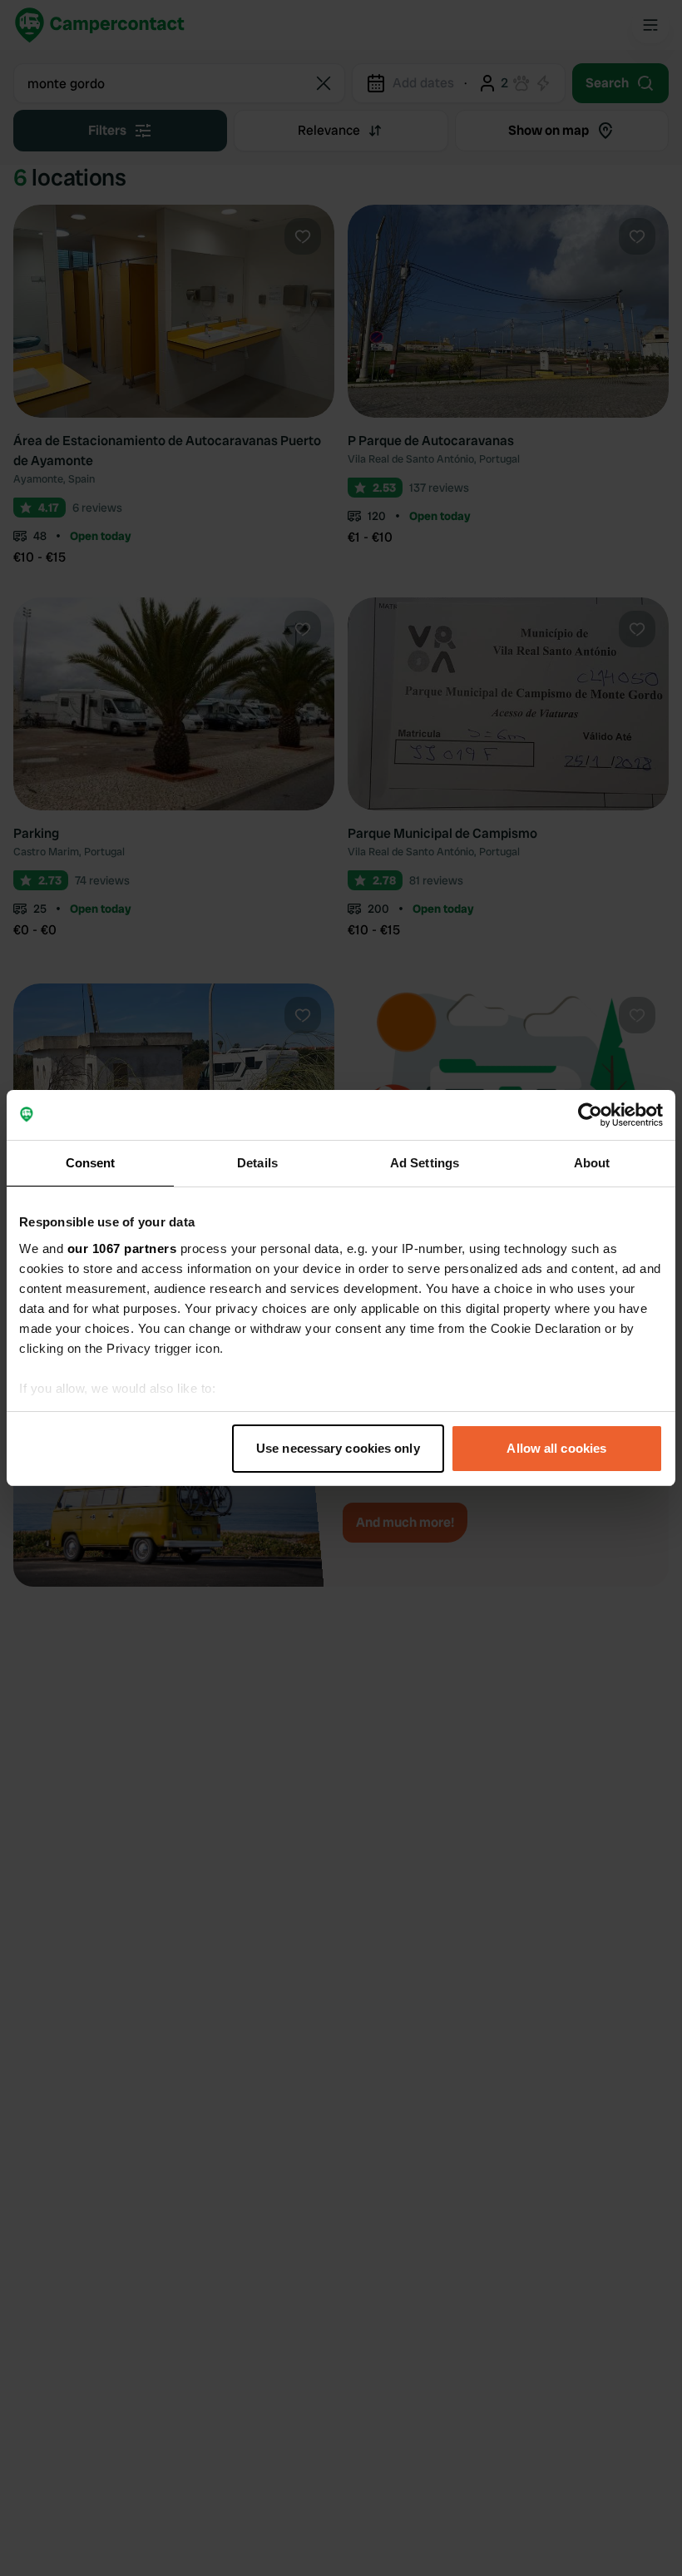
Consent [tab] (91, 1163)
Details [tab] (257, 1163)
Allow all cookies (556, 1448)
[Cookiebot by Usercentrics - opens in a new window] (590, 1115)
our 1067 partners (122, 1248)
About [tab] (592, 1163)
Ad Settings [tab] (425, 1163)
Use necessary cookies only (338, 1448)
